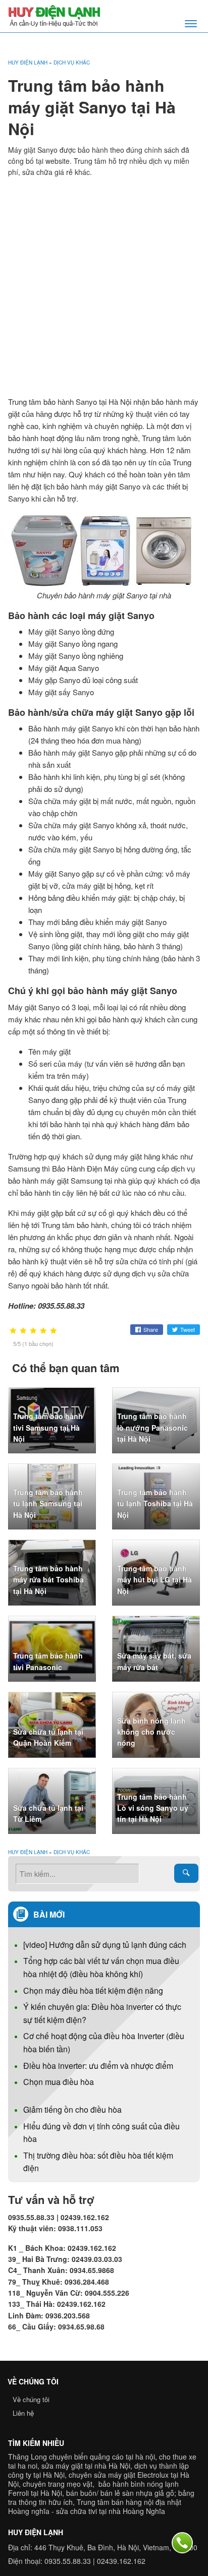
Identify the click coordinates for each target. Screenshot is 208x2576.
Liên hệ (23, 2413)
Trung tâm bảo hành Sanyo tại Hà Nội (70, 402)
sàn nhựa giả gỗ (148, 2493)
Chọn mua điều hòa (59, 2082)
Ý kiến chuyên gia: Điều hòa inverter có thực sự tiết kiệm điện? (102, 2013)
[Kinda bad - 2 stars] (23, 1331)
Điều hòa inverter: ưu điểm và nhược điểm (98, 2066)
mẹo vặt (80, 2484)
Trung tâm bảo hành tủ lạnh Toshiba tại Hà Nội (155, 1504)
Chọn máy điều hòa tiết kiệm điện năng (93, 1990)
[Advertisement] (104, 287)
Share (151, 1329)
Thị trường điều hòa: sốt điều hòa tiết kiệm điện (98, 2162)
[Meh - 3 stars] (33, 1331)
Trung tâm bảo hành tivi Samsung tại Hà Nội (48, 1427)
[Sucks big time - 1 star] (13, 1331)
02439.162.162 (121, 2561)
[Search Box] (186, 1873)
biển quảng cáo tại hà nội (115, 2457)
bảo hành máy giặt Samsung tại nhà (67, 1180)
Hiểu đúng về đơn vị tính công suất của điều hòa (101, 2133)
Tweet (188, 1329)
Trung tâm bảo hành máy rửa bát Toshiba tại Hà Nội (48, 1580)
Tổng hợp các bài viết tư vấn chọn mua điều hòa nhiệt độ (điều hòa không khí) (101, 1967)
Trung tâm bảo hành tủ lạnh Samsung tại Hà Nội (48, 1504)
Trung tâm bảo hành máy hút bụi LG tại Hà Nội (154, 1580)
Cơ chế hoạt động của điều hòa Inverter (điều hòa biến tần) (104, 2042)
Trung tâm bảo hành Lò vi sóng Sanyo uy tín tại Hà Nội (153, 1808)
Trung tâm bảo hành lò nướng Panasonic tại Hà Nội (152, 1427)
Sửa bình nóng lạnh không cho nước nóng (151, 1732)
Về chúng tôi (31, 2399)
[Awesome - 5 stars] (54, 1331)
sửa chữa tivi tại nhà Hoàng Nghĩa (111, 2511)
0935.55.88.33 (68, 2561)
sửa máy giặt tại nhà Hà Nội (86, 2466)
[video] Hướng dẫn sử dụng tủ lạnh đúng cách (105, 1945)
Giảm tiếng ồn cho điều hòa (72, 2109)
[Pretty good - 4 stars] (43, 1331)
